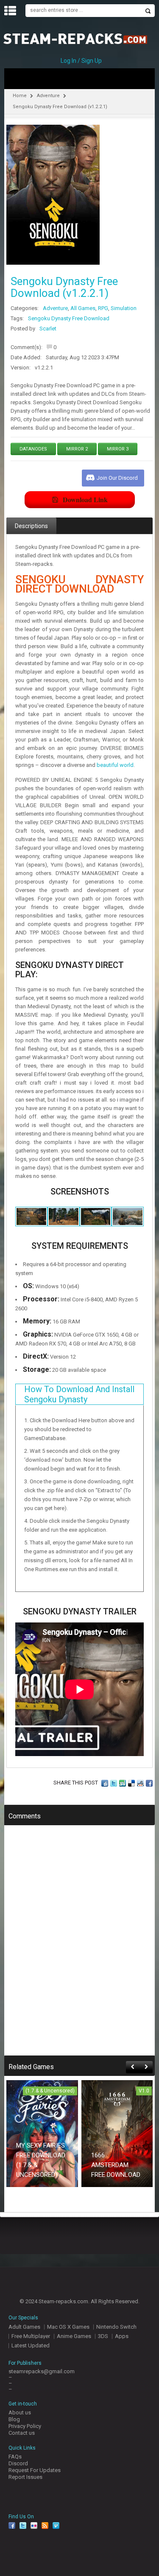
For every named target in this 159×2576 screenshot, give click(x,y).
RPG (103, 308)
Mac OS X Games (68, 2327)
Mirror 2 (77, 449)
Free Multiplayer (31, 2336)
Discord (18, 2463)
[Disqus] (79, 1946)
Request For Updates (35, 2470)
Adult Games (24, 2327)
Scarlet (48, 329)
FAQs (15, 2457)
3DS (103, 2336)
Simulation (124, 308)
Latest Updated (31, 2345)
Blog (14, 2419)
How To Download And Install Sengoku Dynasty (79, 1394)
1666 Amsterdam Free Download (116, 2165)
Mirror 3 (118, 449)
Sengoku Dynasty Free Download (69, 318)
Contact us (22, 2433)
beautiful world (115, 765)
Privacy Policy (25, 2426)
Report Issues (25, 2477)
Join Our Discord (117, 478)
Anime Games (74, 2336)
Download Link (85, 499)
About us (20, 2412)
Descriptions (31, 526)
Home (20, 96)
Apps (122, 2336)
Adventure (48, 96)
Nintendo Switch (116, 2327)
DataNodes (33, 449)
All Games (83, 308)
